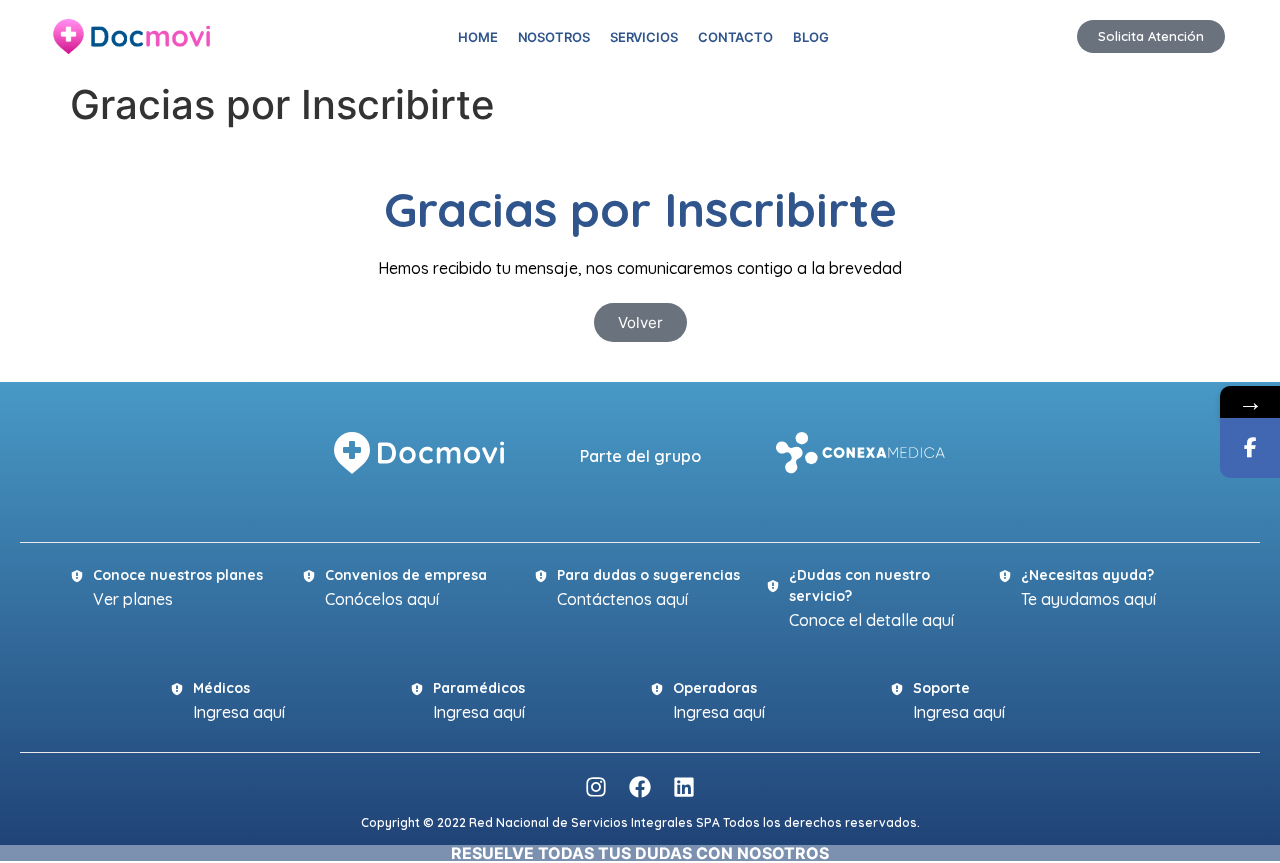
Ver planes (133, 599)
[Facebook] (640, 787)
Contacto (735, 37)
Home (478, 37)
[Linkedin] (684, 787)
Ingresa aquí (239, 712)
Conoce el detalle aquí (871, 620)
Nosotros (554, 37)
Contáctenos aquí (622, 599)
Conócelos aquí (382, 599)
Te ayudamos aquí (1088, 599)
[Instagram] (596, 787)
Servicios (644, 37)
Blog (811, 37)
